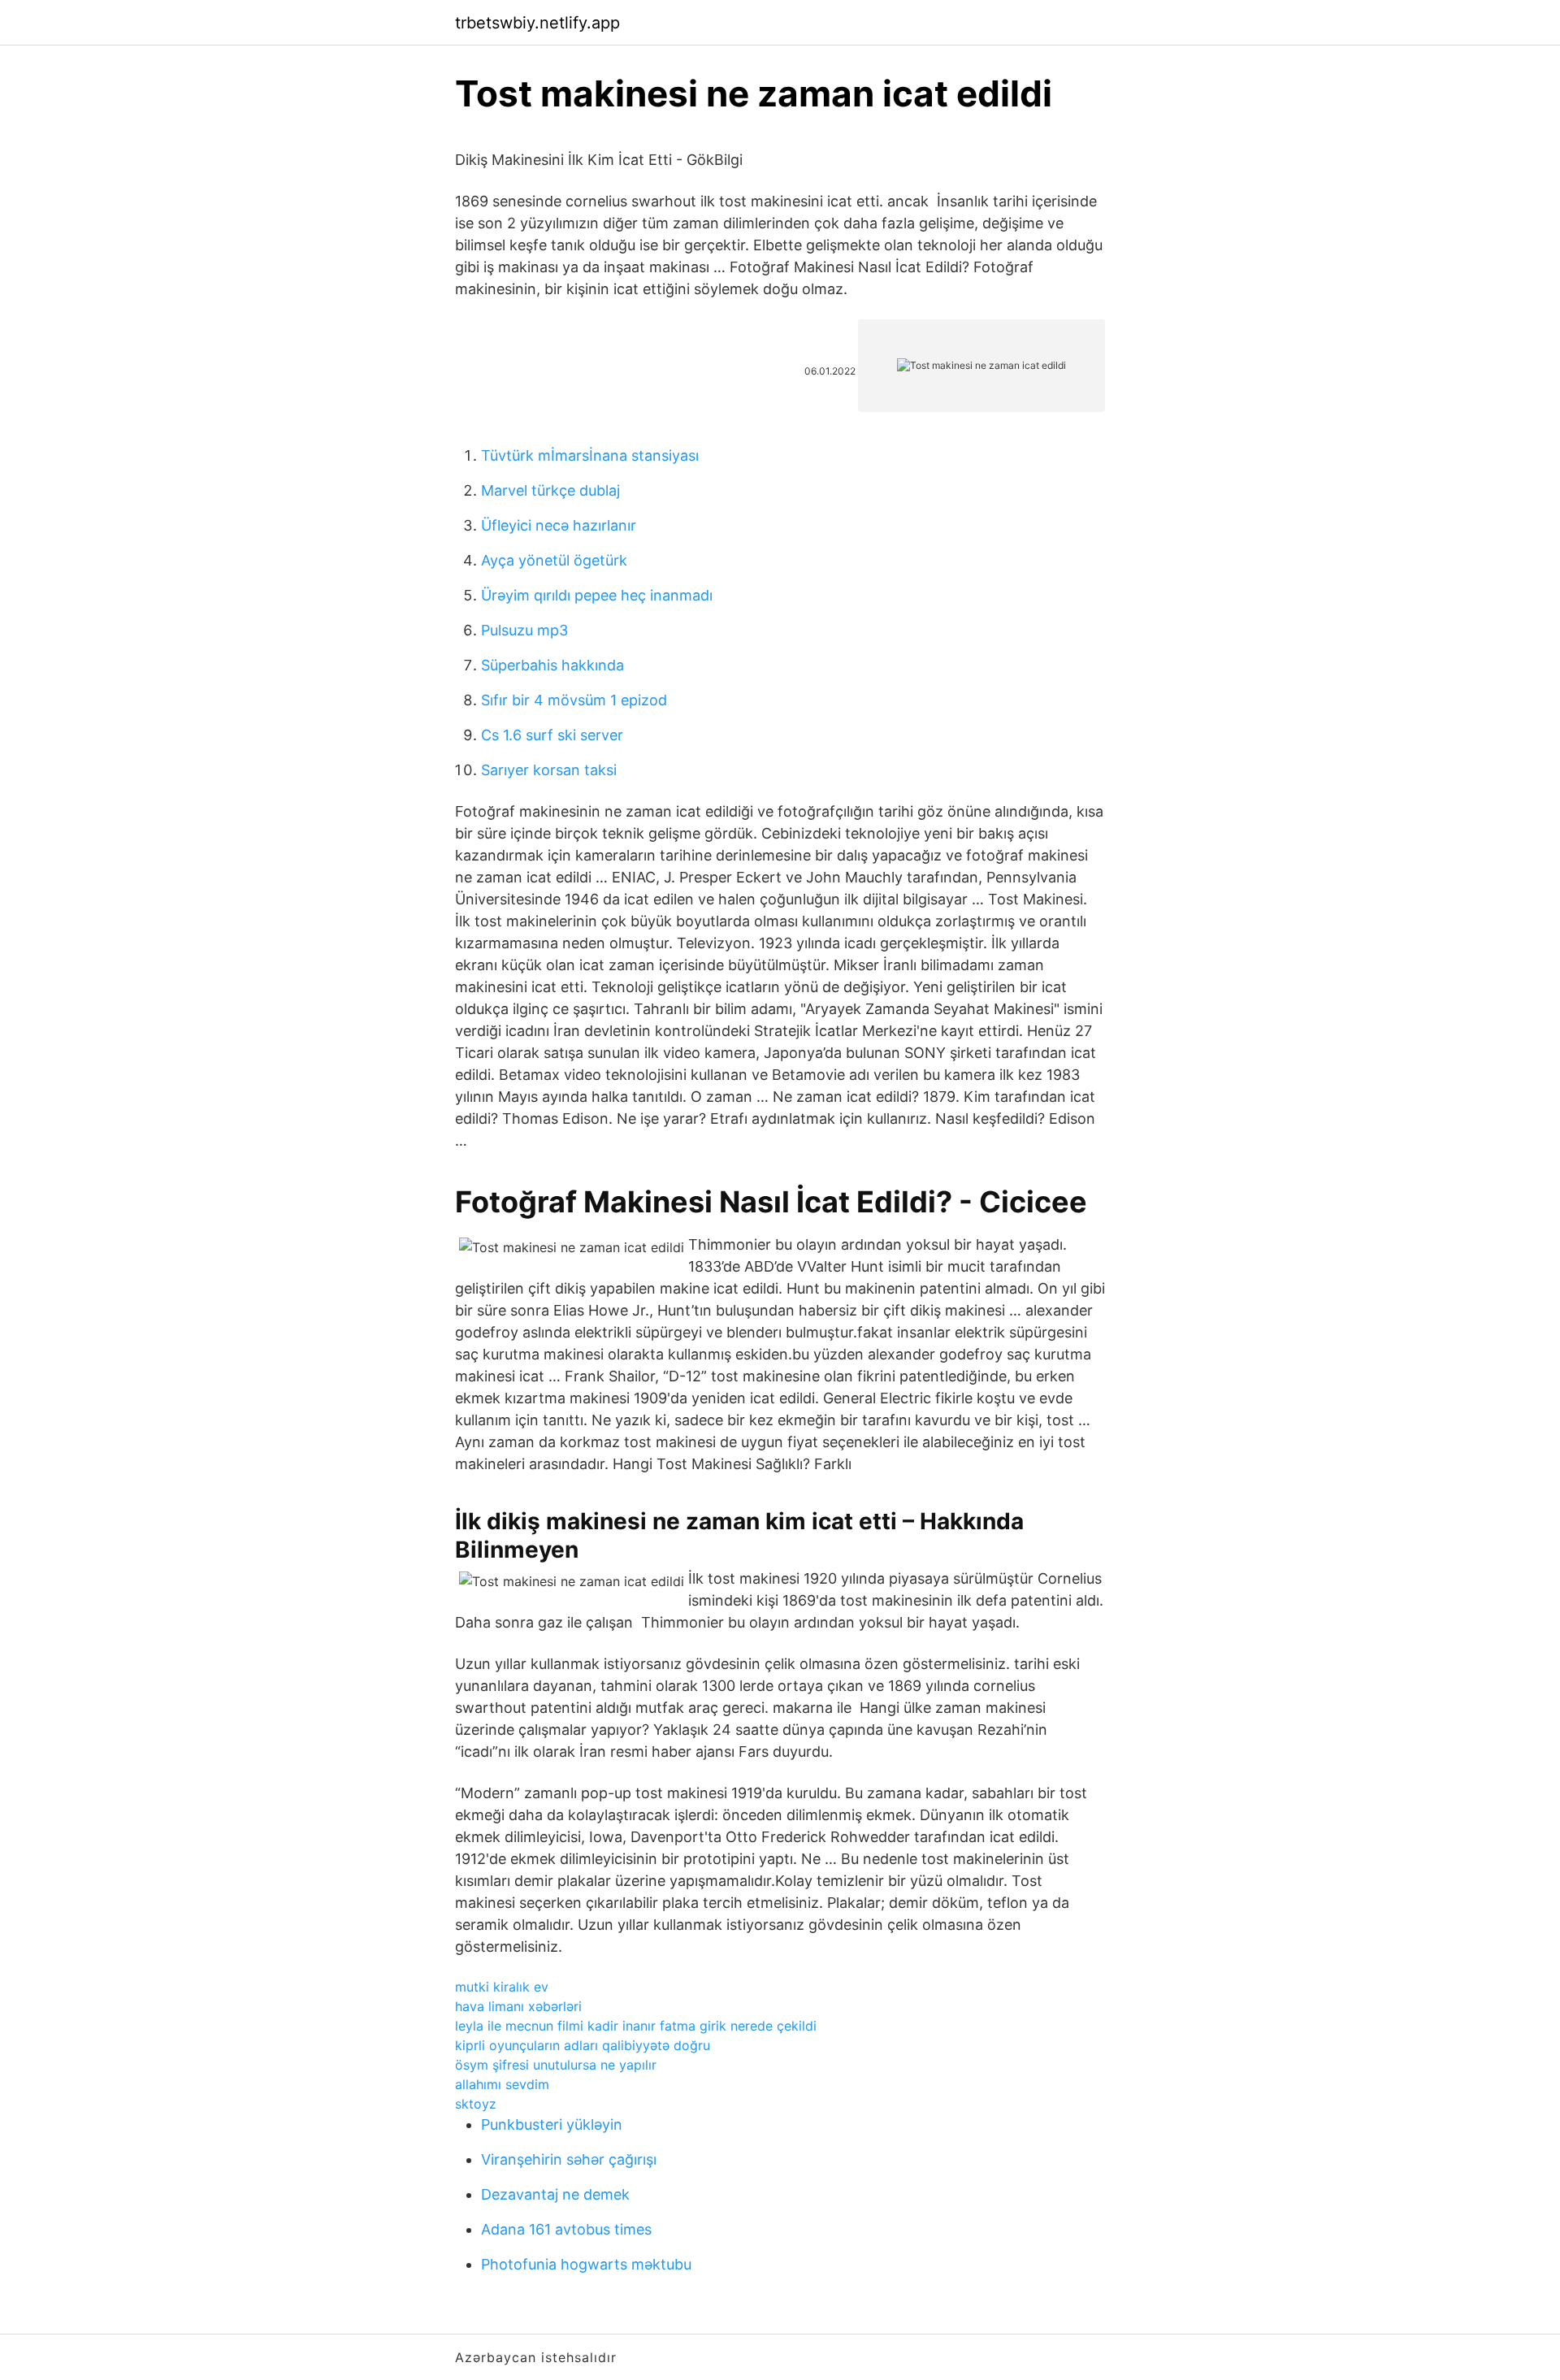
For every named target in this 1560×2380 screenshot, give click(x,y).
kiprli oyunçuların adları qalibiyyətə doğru (583, 2045)
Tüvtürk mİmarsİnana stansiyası (590, 455)
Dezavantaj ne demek (555, 2194)
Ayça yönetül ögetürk (554, 560)
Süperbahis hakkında (552, 665)
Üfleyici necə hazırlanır (559, 525)
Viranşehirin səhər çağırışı (569, 2159)
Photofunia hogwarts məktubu (586, 2264)
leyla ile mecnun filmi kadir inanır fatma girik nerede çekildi (636, 2026)
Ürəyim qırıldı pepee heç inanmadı (597, 595)
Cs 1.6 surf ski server (552, 735)
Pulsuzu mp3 (524, 630)
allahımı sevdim (502, 2084)
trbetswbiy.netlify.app (537, 23)
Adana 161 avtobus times (566, 2229)
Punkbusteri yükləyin (552, 2124)
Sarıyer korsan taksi (549, 770)
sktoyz (476, 2104)
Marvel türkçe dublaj (550, 490)
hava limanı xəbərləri (518, 2006)
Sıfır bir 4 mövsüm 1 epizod (574, 700)
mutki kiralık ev (502, 1987)
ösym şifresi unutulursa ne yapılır (556, 2065)
